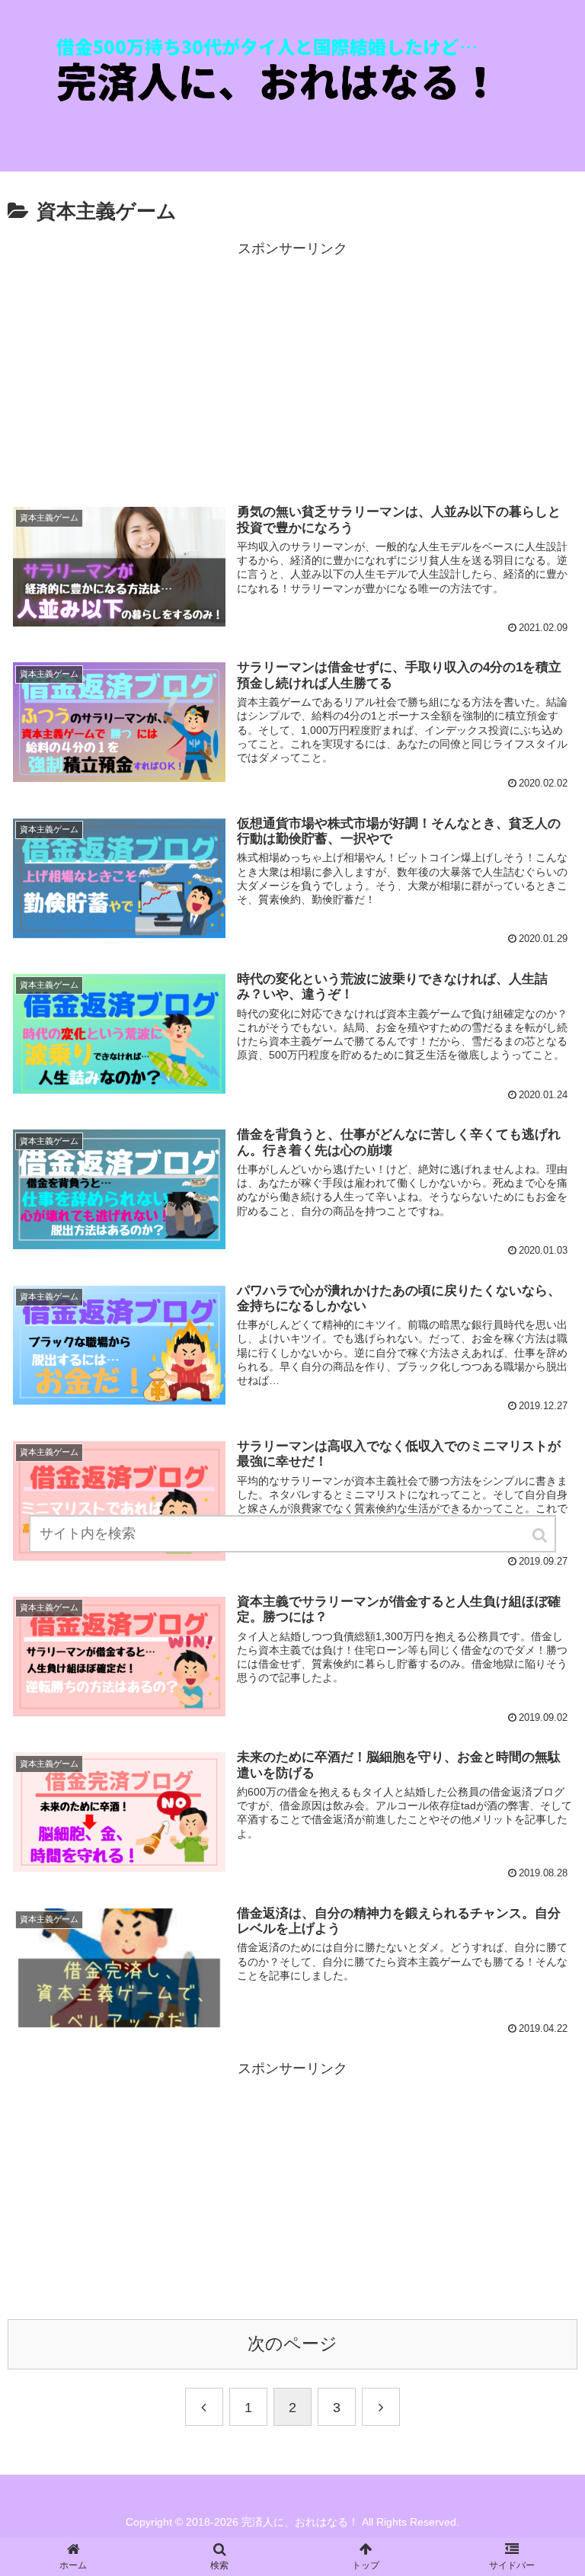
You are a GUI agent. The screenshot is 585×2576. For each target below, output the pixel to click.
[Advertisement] (292, 368)
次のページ (292, 2344)
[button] (541, 1535)
